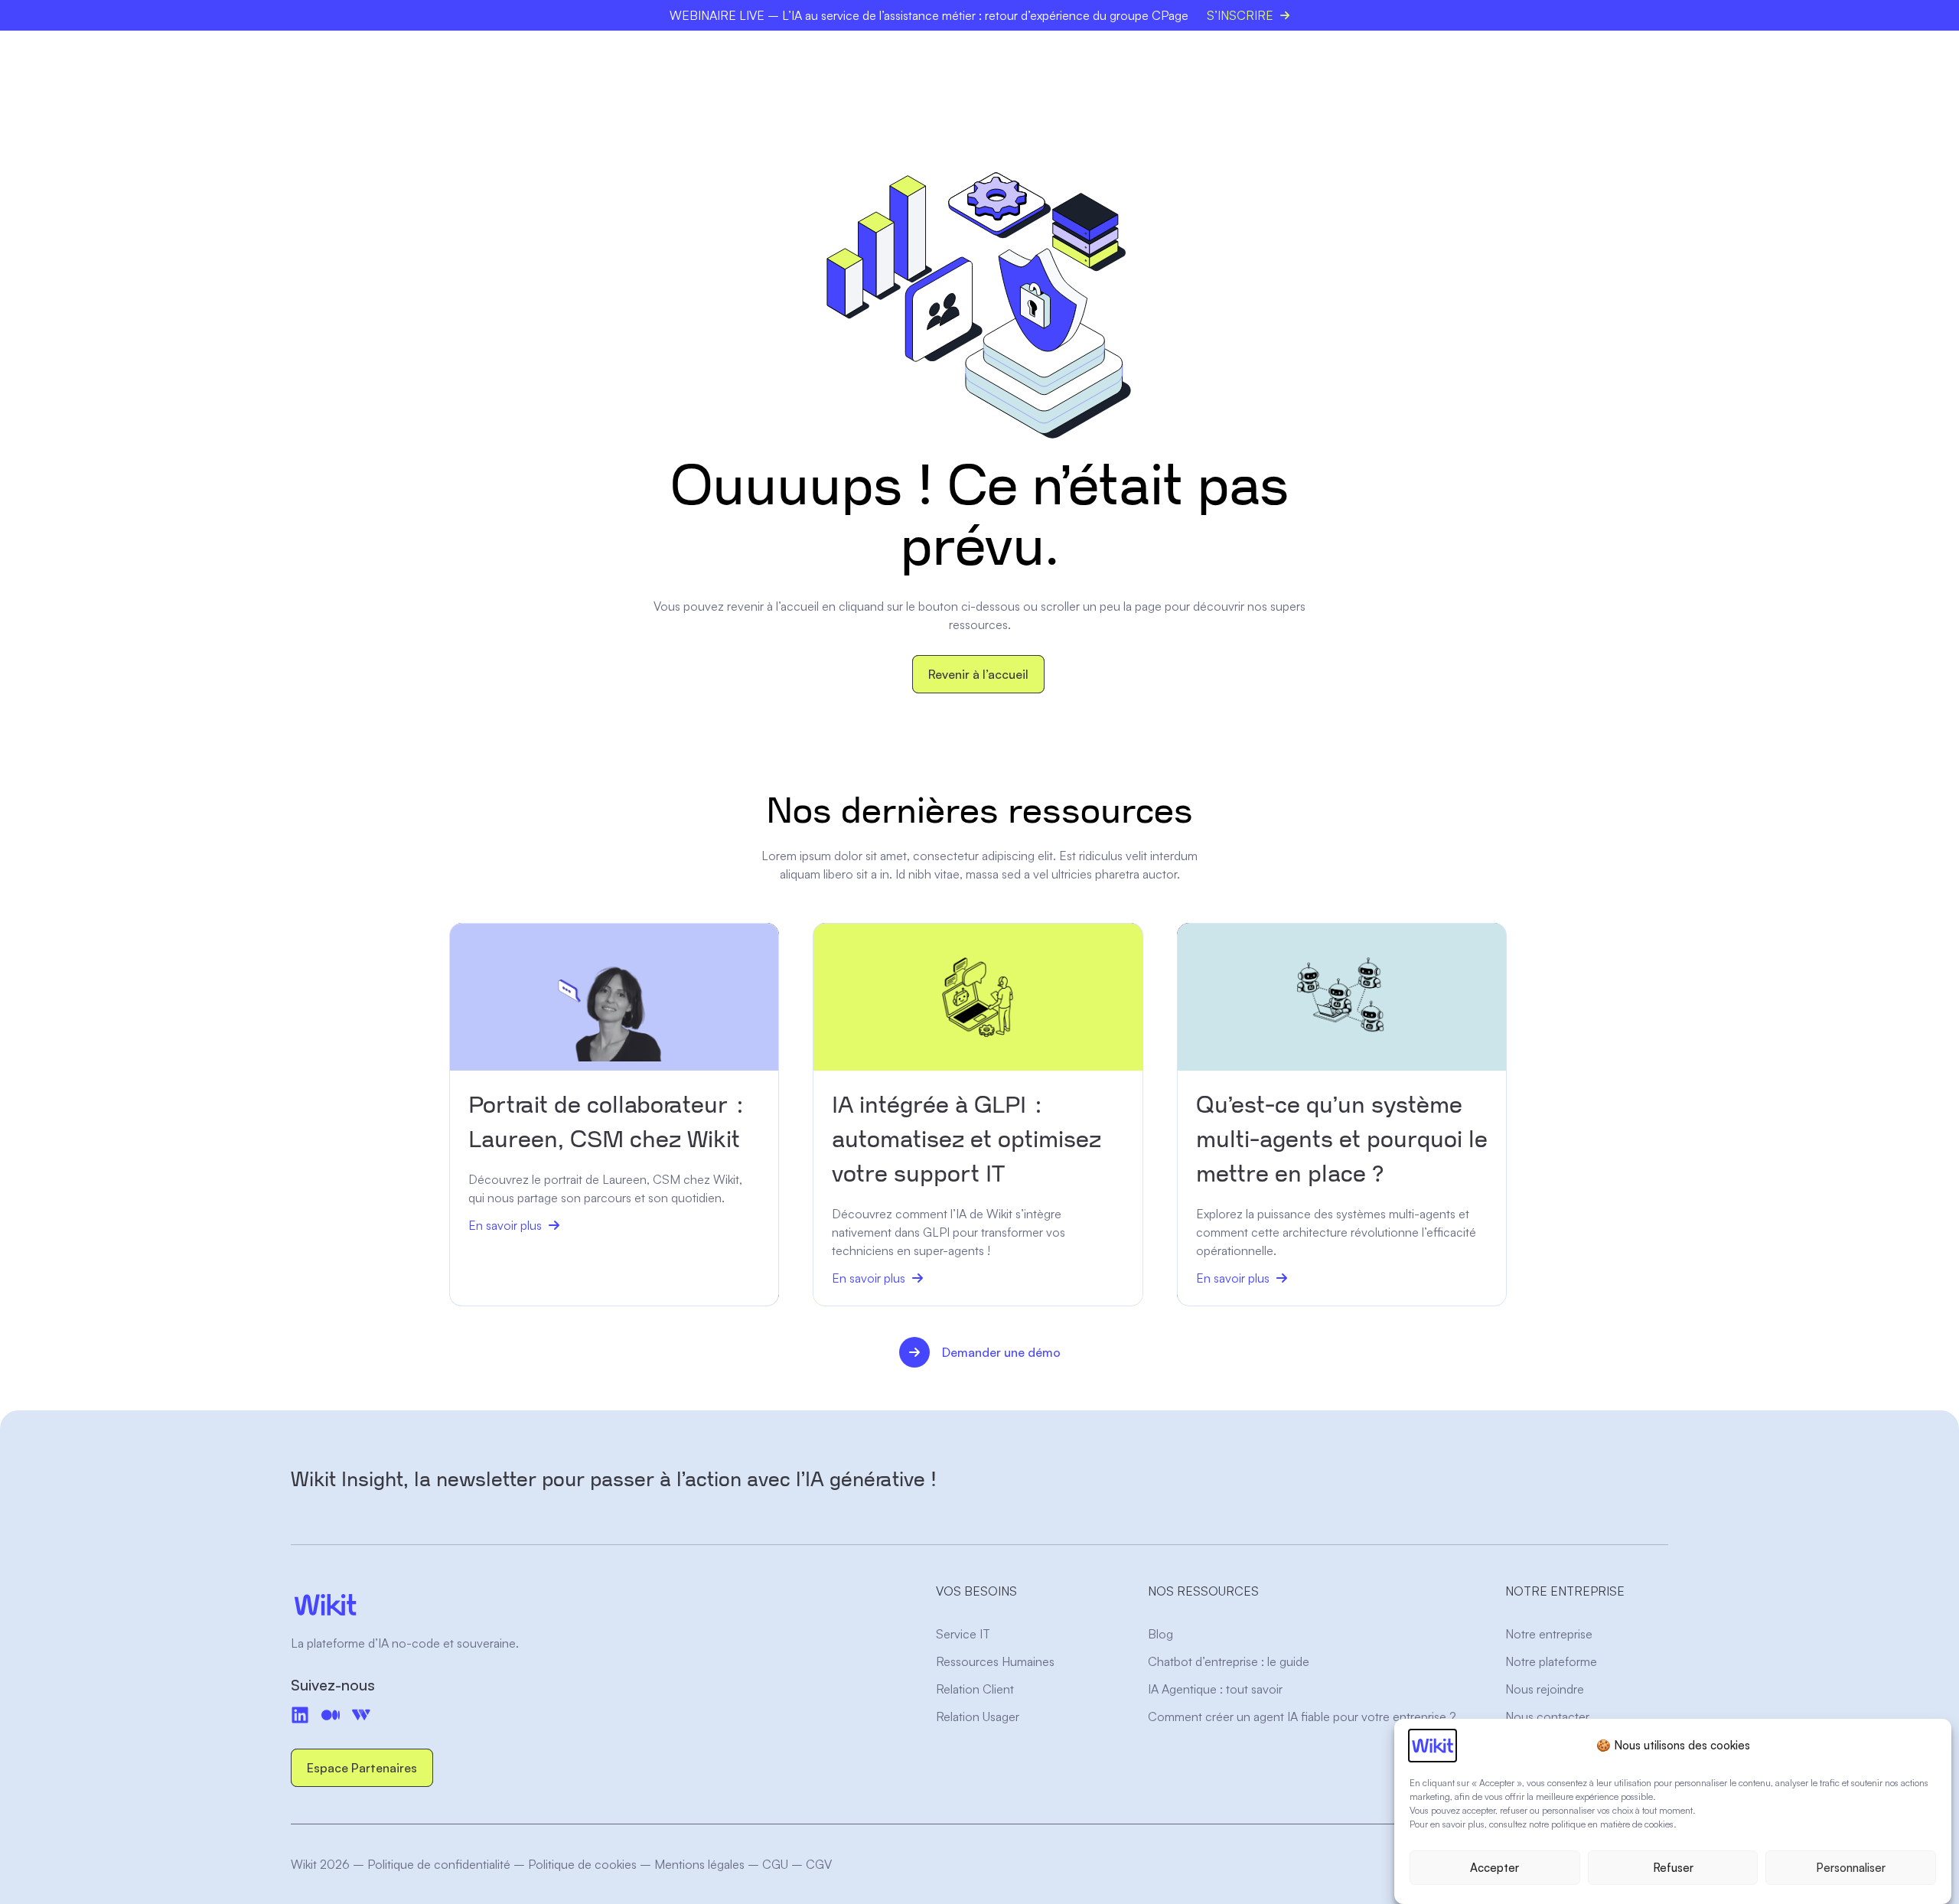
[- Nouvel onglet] (331, 1715)
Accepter (1495, 1868)
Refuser (1673, 1868)
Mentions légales (699, 1864)
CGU (775, 1864)
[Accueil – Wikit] (438, 1605)
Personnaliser (1851, 1868)
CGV (819, 1864)
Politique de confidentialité (439, 1864)
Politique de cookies (582, 1864)
